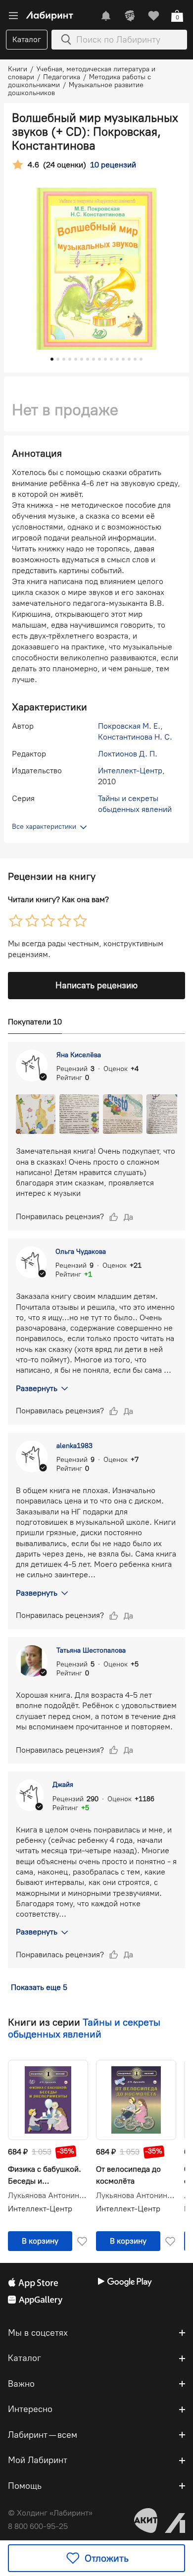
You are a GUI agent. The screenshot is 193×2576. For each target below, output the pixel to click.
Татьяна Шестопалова (91, 1650)
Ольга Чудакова (81, 1252)
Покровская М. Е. (129, 726)
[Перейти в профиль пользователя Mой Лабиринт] (130, 16)
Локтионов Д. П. (128, 754)
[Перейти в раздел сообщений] (106, 16)
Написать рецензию (96, 985)
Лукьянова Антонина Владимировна (48, 2196)
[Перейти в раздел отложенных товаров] (153, 16)
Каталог (27, 39)
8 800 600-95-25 (38, 2526)
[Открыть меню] (13, 16)
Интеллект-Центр (130, 771)
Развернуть (37, 1388)
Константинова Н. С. (135, 737)
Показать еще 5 (39, 1987)
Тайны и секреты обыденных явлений (84, 2028)
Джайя (63, 1785)
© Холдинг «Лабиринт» (50, 2513)
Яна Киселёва (79, 1055)
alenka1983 (74, 1446)
